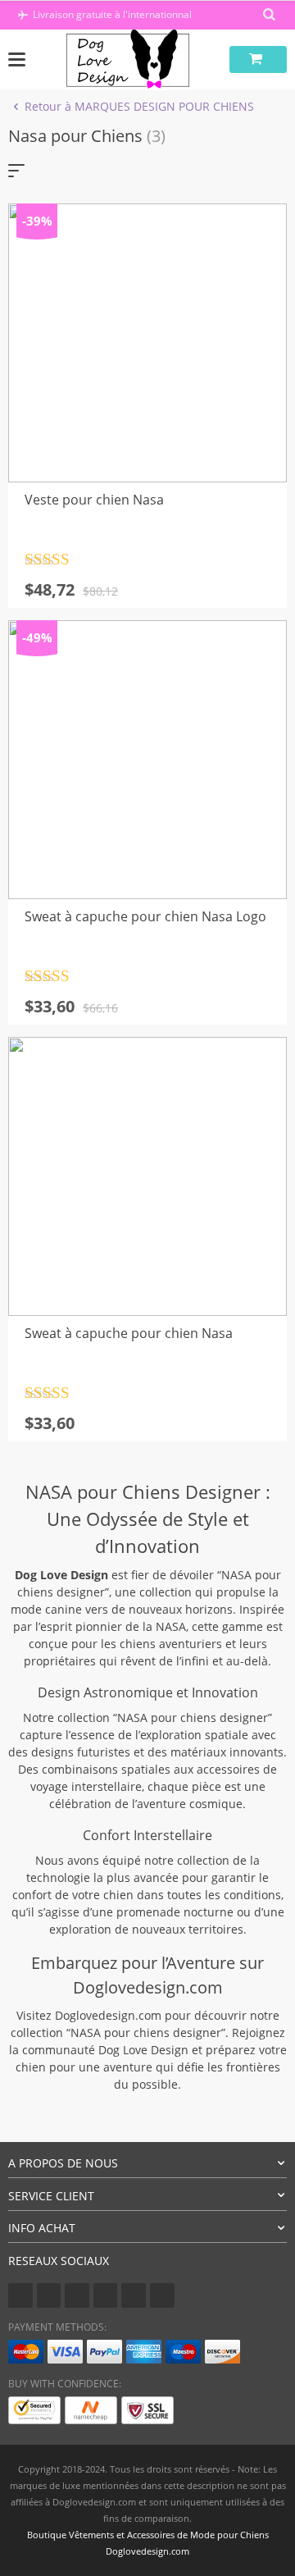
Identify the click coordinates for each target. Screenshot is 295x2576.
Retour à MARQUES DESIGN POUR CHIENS (139, 106)
